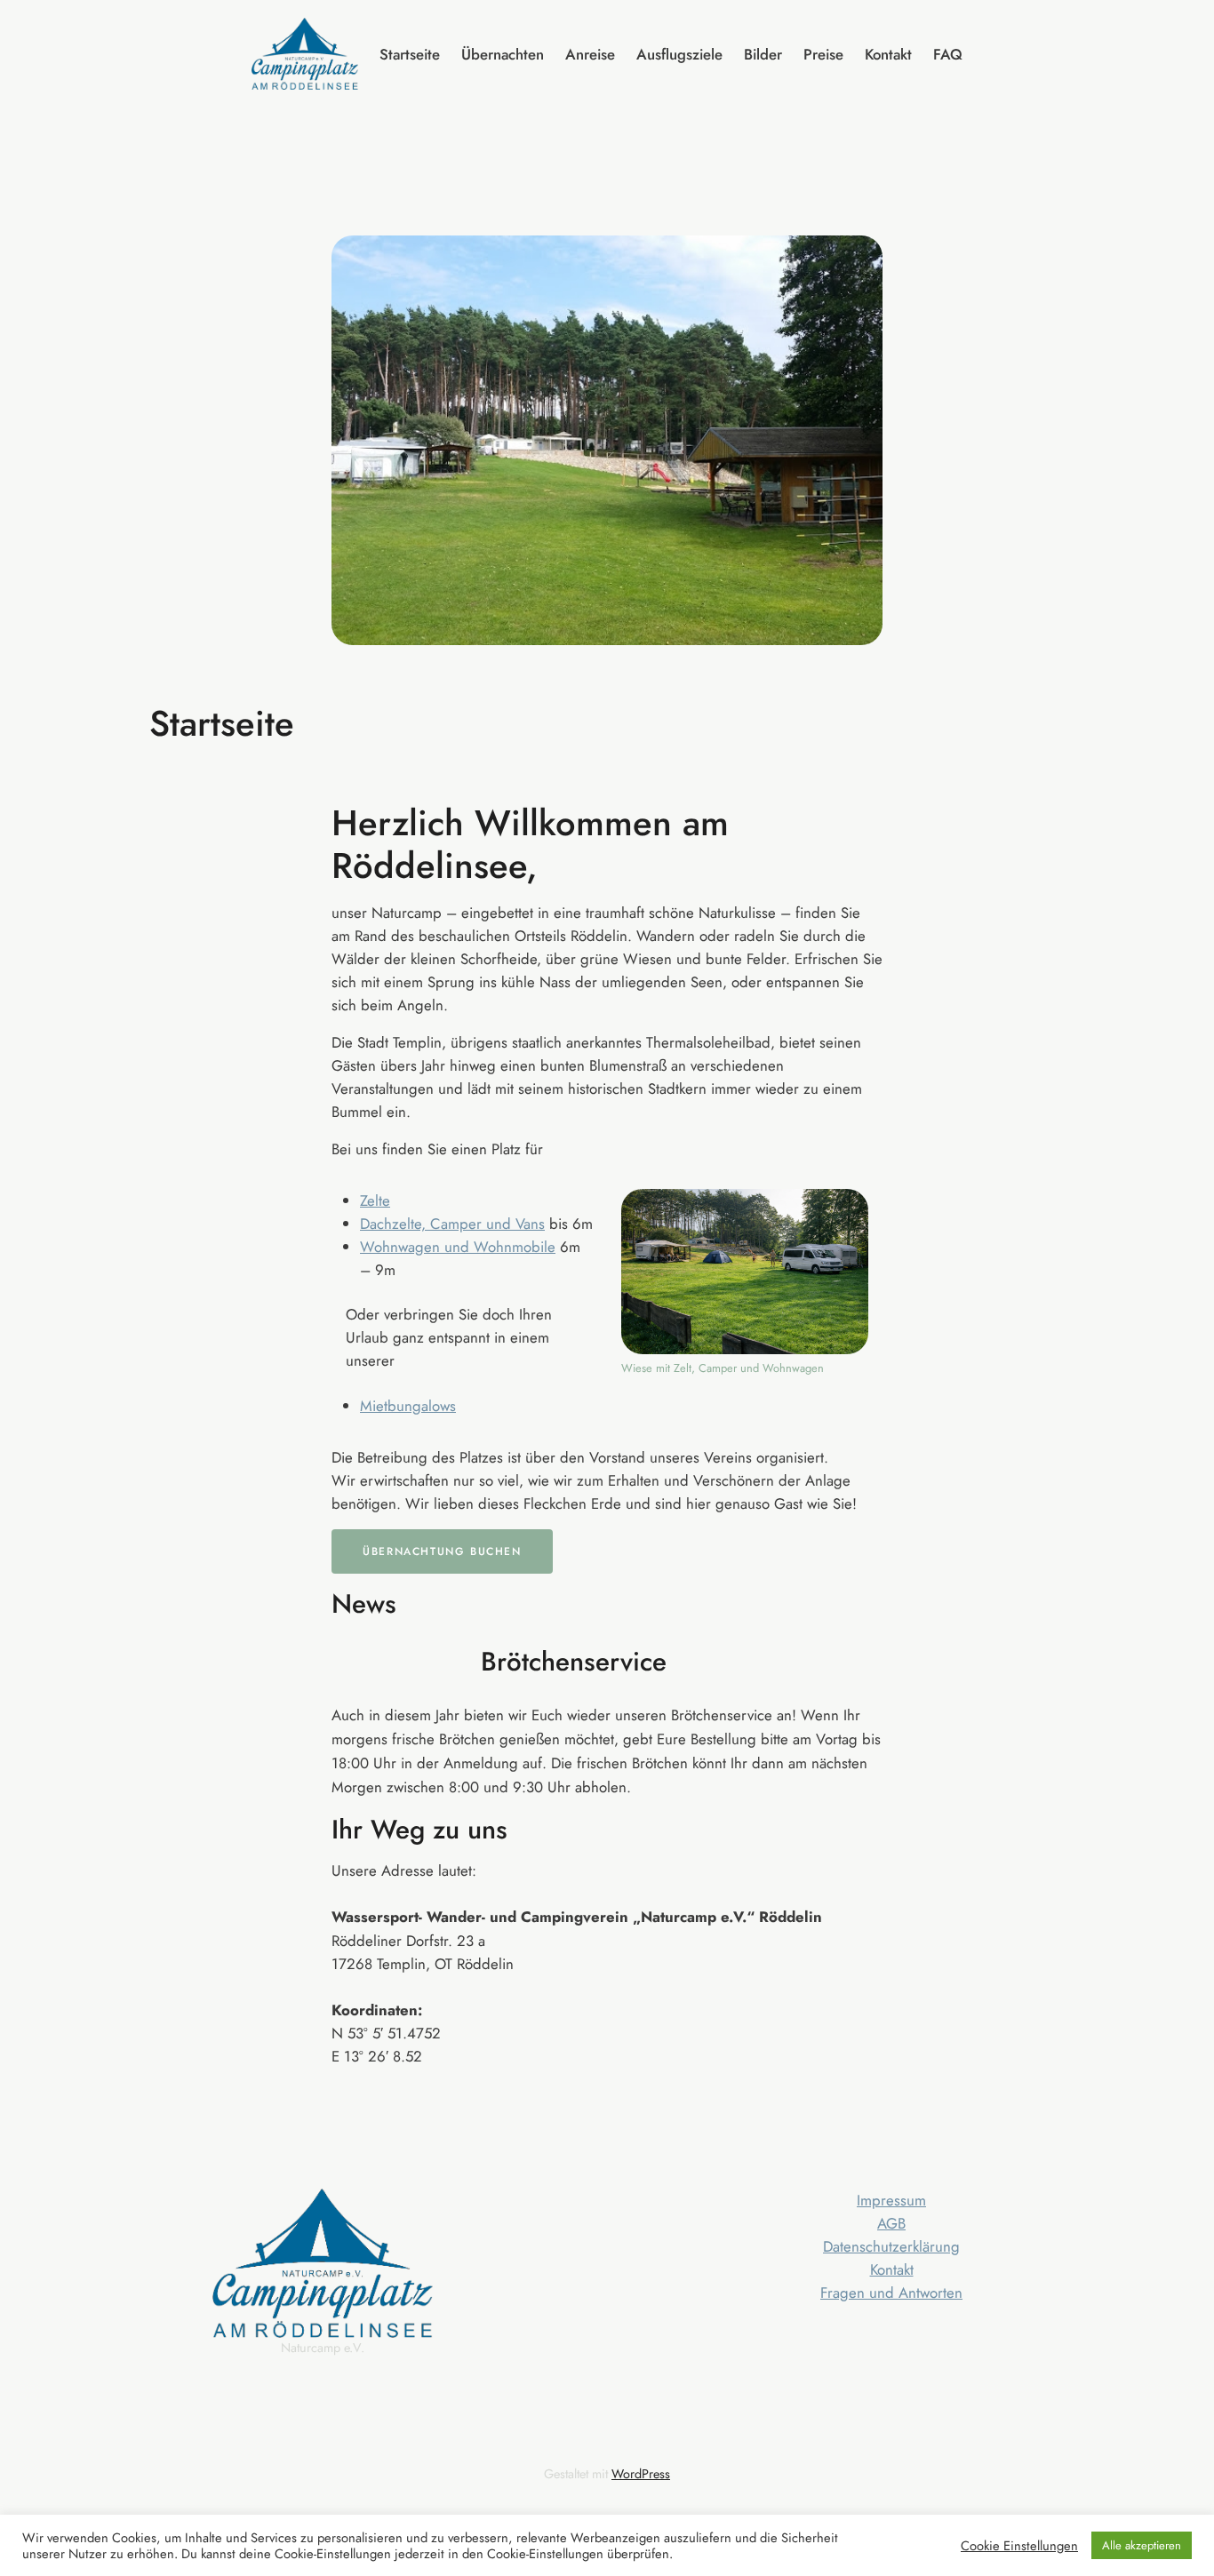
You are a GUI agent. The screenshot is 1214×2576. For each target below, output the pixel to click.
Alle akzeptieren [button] (1142, 2545)
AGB (891, 2223)
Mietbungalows (408, 1406)
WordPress (641, 2474)
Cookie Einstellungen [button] (1019, 2546)
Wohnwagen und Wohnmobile (458, 1247)
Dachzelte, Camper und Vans (452, 1224)
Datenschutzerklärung (891, 2246)
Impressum (891, 2200)
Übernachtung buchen (442, 1551)
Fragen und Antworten (891, 2293)
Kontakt (892, 2269)
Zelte (375, 1200)
